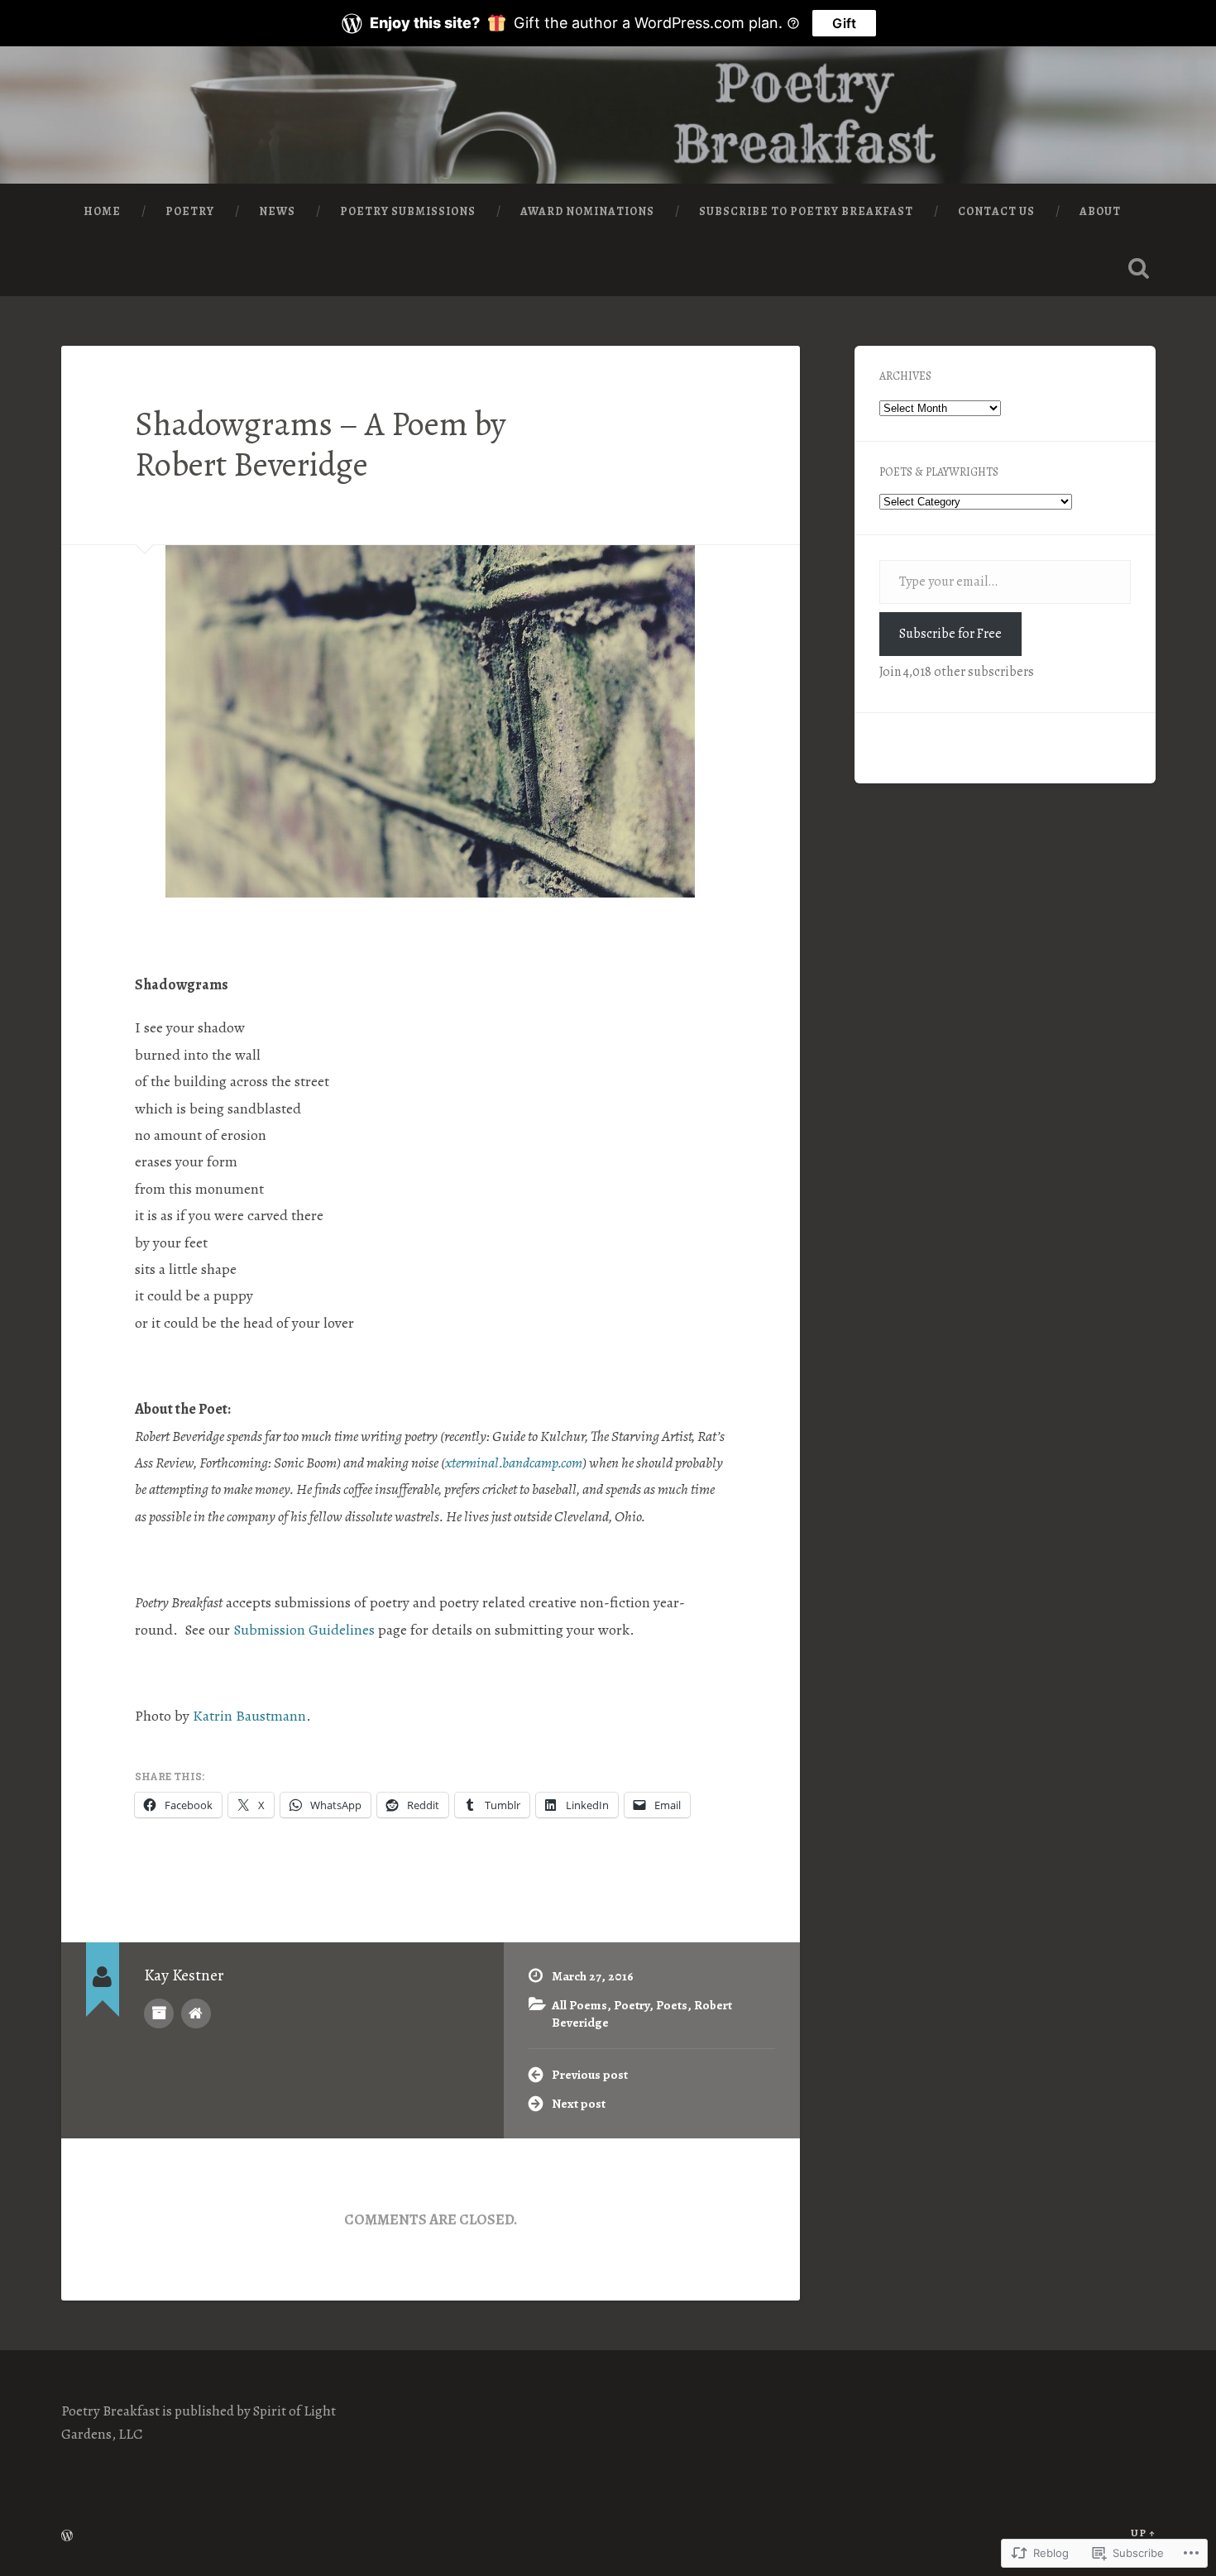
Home (102, 211)
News (277, 211)
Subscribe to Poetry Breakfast (806, 211)
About (1100, 211)
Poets (672, 2005)
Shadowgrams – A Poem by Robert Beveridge (321, 444)
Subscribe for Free (950, 634)
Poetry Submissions (408, 211)
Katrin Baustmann (249, 1716)
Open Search (1139, 268)
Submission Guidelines (304, 1630)
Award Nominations (587, 211)
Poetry (190, 211)
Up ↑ (1143, 2533)
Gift (844, 23)
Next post (579, 2103)
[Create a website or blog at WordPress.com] (67, 2537)
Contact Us (996, 211)
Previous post (590, 2074)
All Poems (579, 2005)
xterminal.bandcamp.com (514, 1463)
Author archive (159, 2013)
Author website (196, 2013)
